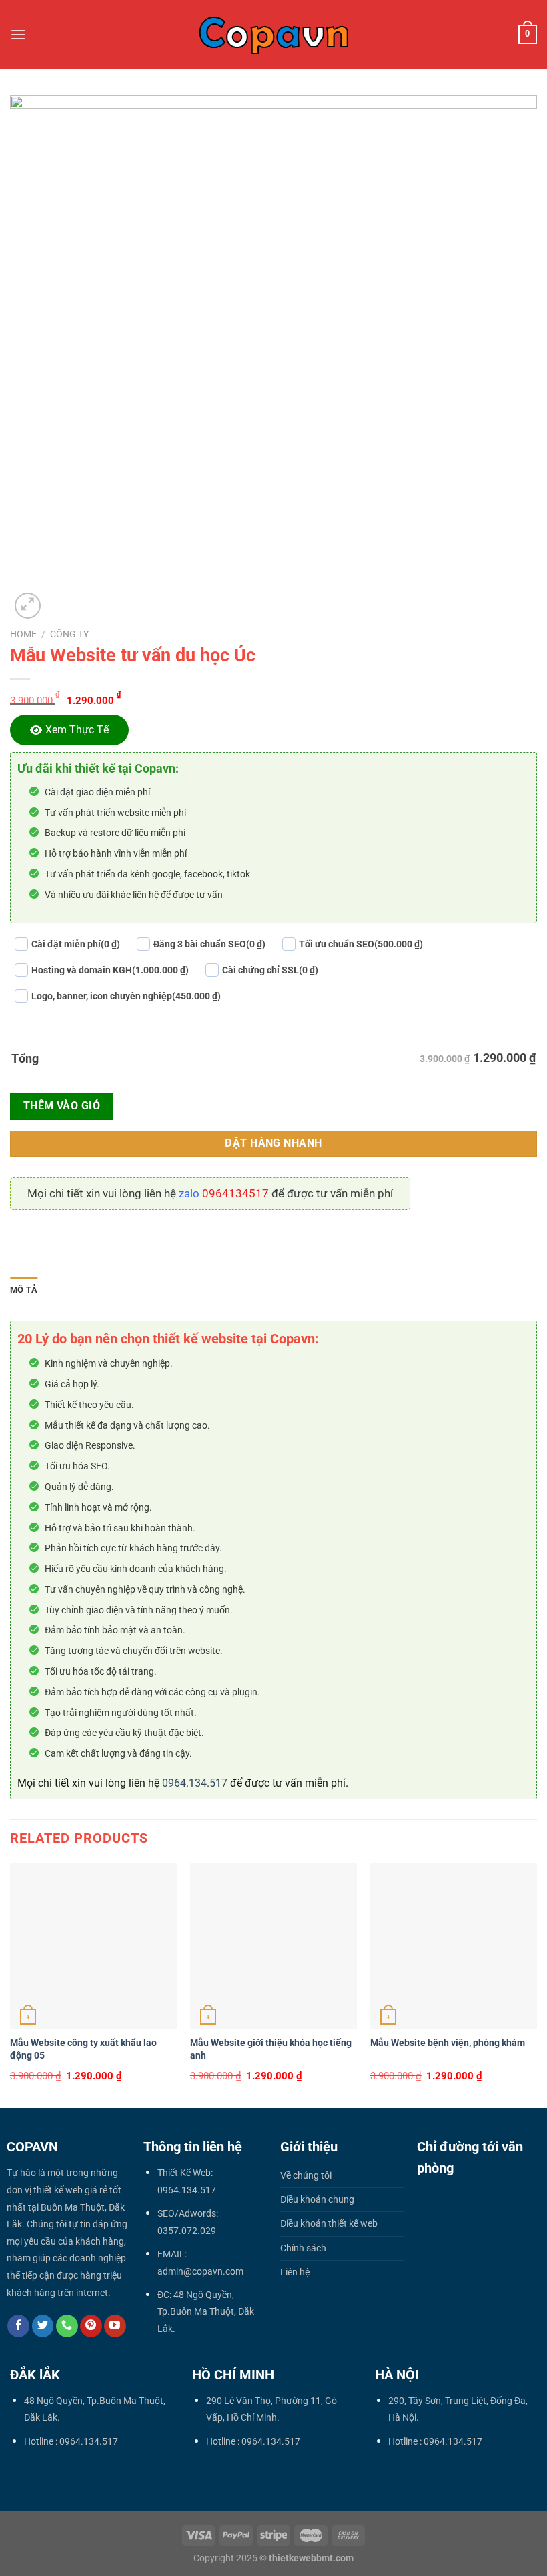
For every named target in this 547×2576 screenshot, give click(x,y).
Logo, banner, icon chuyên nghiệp (126, 996)
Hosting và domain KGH (110, 970)
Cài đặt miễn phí (76, 944)
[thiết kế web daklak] (274, 34)
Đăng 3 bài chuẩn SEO (209, 944)
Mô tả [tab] (24, 1290)
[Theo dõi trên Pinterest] (91, 2326)
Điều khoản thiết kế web (329, 2224)
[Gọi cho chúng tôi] (67, 2326)
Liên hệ (295, 2272)
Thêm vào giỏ (62, 1106)
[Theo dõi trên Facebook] (18, 2326)
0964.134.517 (195, 1783)
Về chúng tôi (306, 2176)
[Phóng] (28, 606)
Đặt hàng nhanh (273, 1143)
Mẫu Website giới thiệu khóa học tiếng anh (271, 2049)
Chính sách (303, 2248)
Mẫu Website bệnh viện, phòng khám (448, 2043)
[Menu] (18, 34)
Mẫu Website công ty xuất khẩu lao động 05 (83, 2049)
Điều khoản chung (317, 2200)
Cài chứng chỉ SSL (270, 970)
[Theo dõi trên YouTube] (115, 2326)
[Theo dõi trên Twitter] (43, 2326)
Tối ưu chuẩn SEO (361, 944)
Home (23, 634)
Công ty (69, 634)
